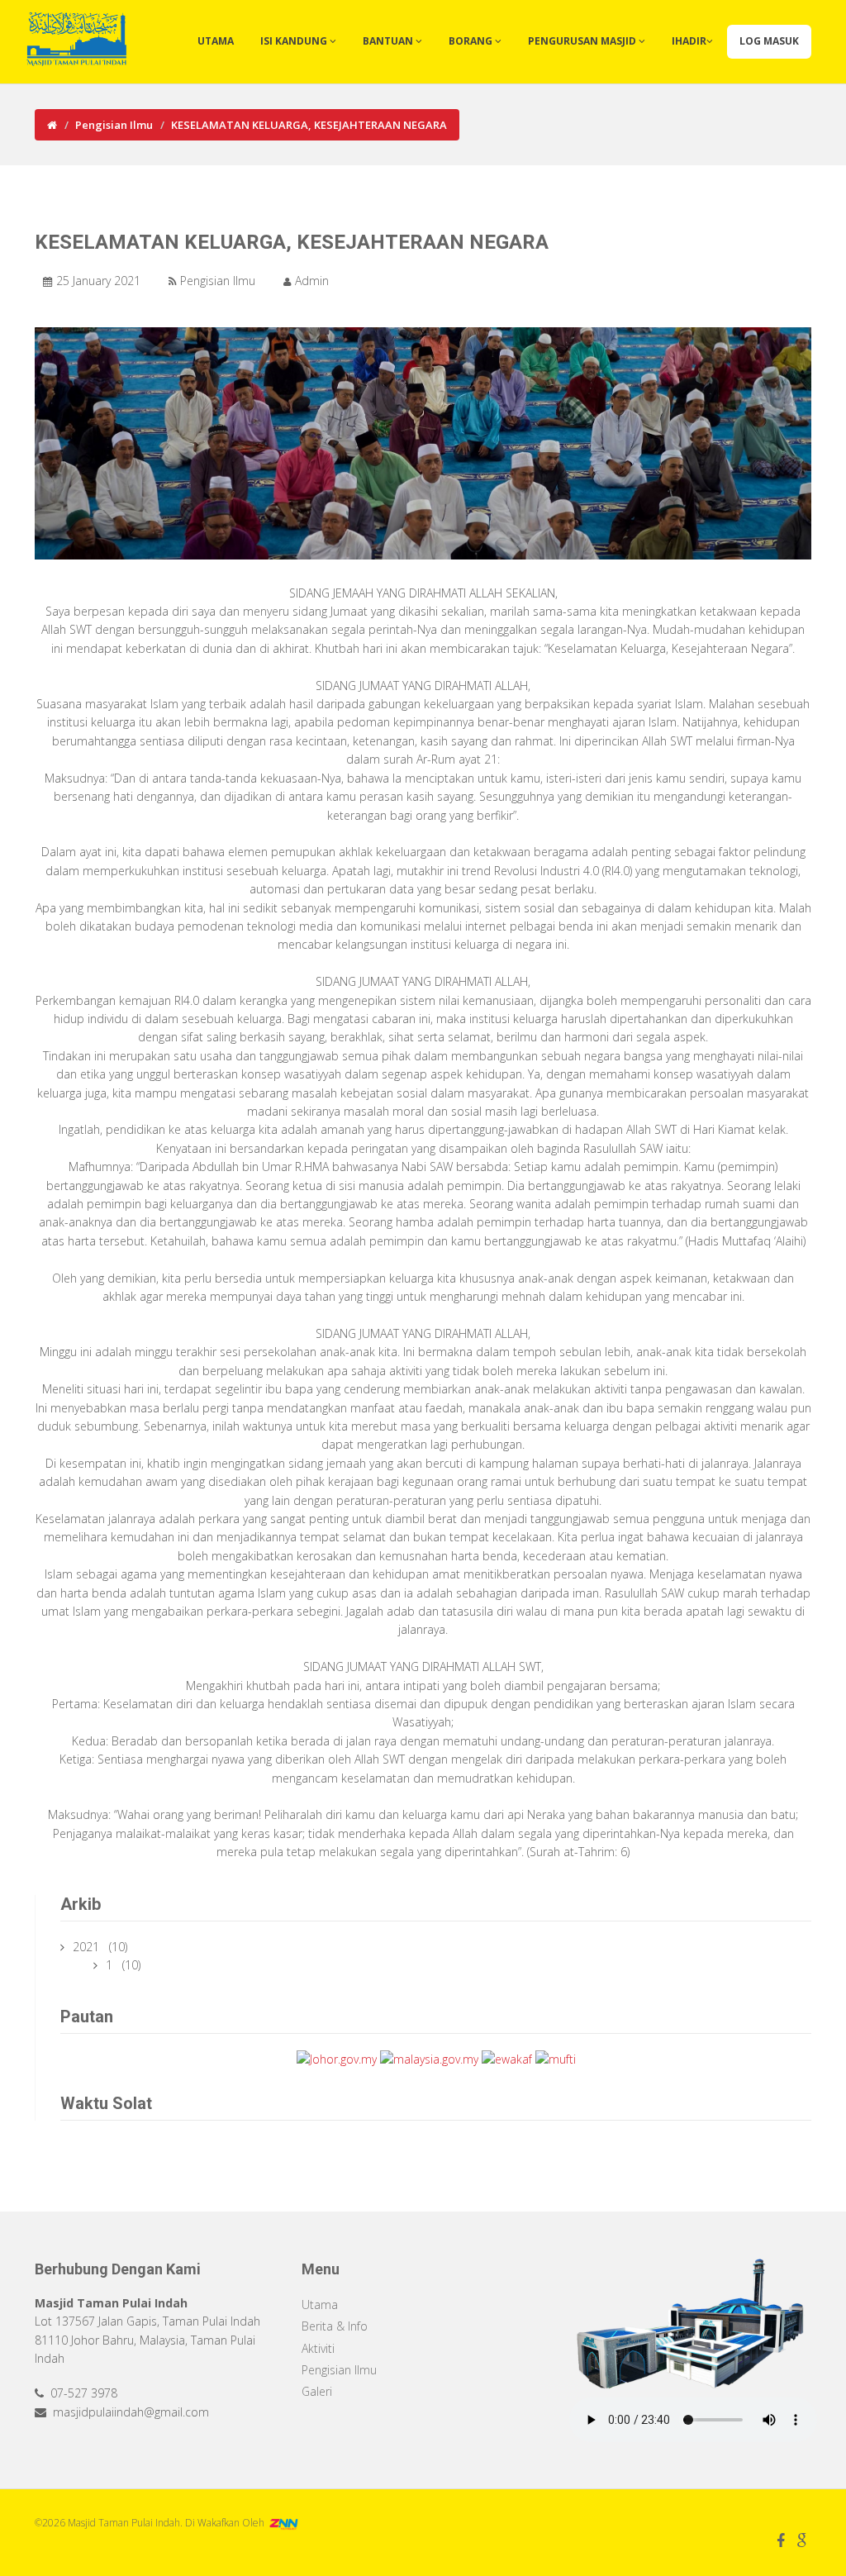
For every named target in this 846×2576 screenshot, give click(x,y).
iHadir (689, 41)
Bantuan (389, 41)
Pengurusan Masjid (583, 41)
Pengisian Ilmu (114, 125)
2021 (88, 1947)
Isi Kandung (295, 41)
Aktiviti (318, 2348)
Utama (216, 41)
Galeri (317, 2391)
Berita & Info (335, 2326)
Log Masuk (769, 41)
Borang (472, 41)
